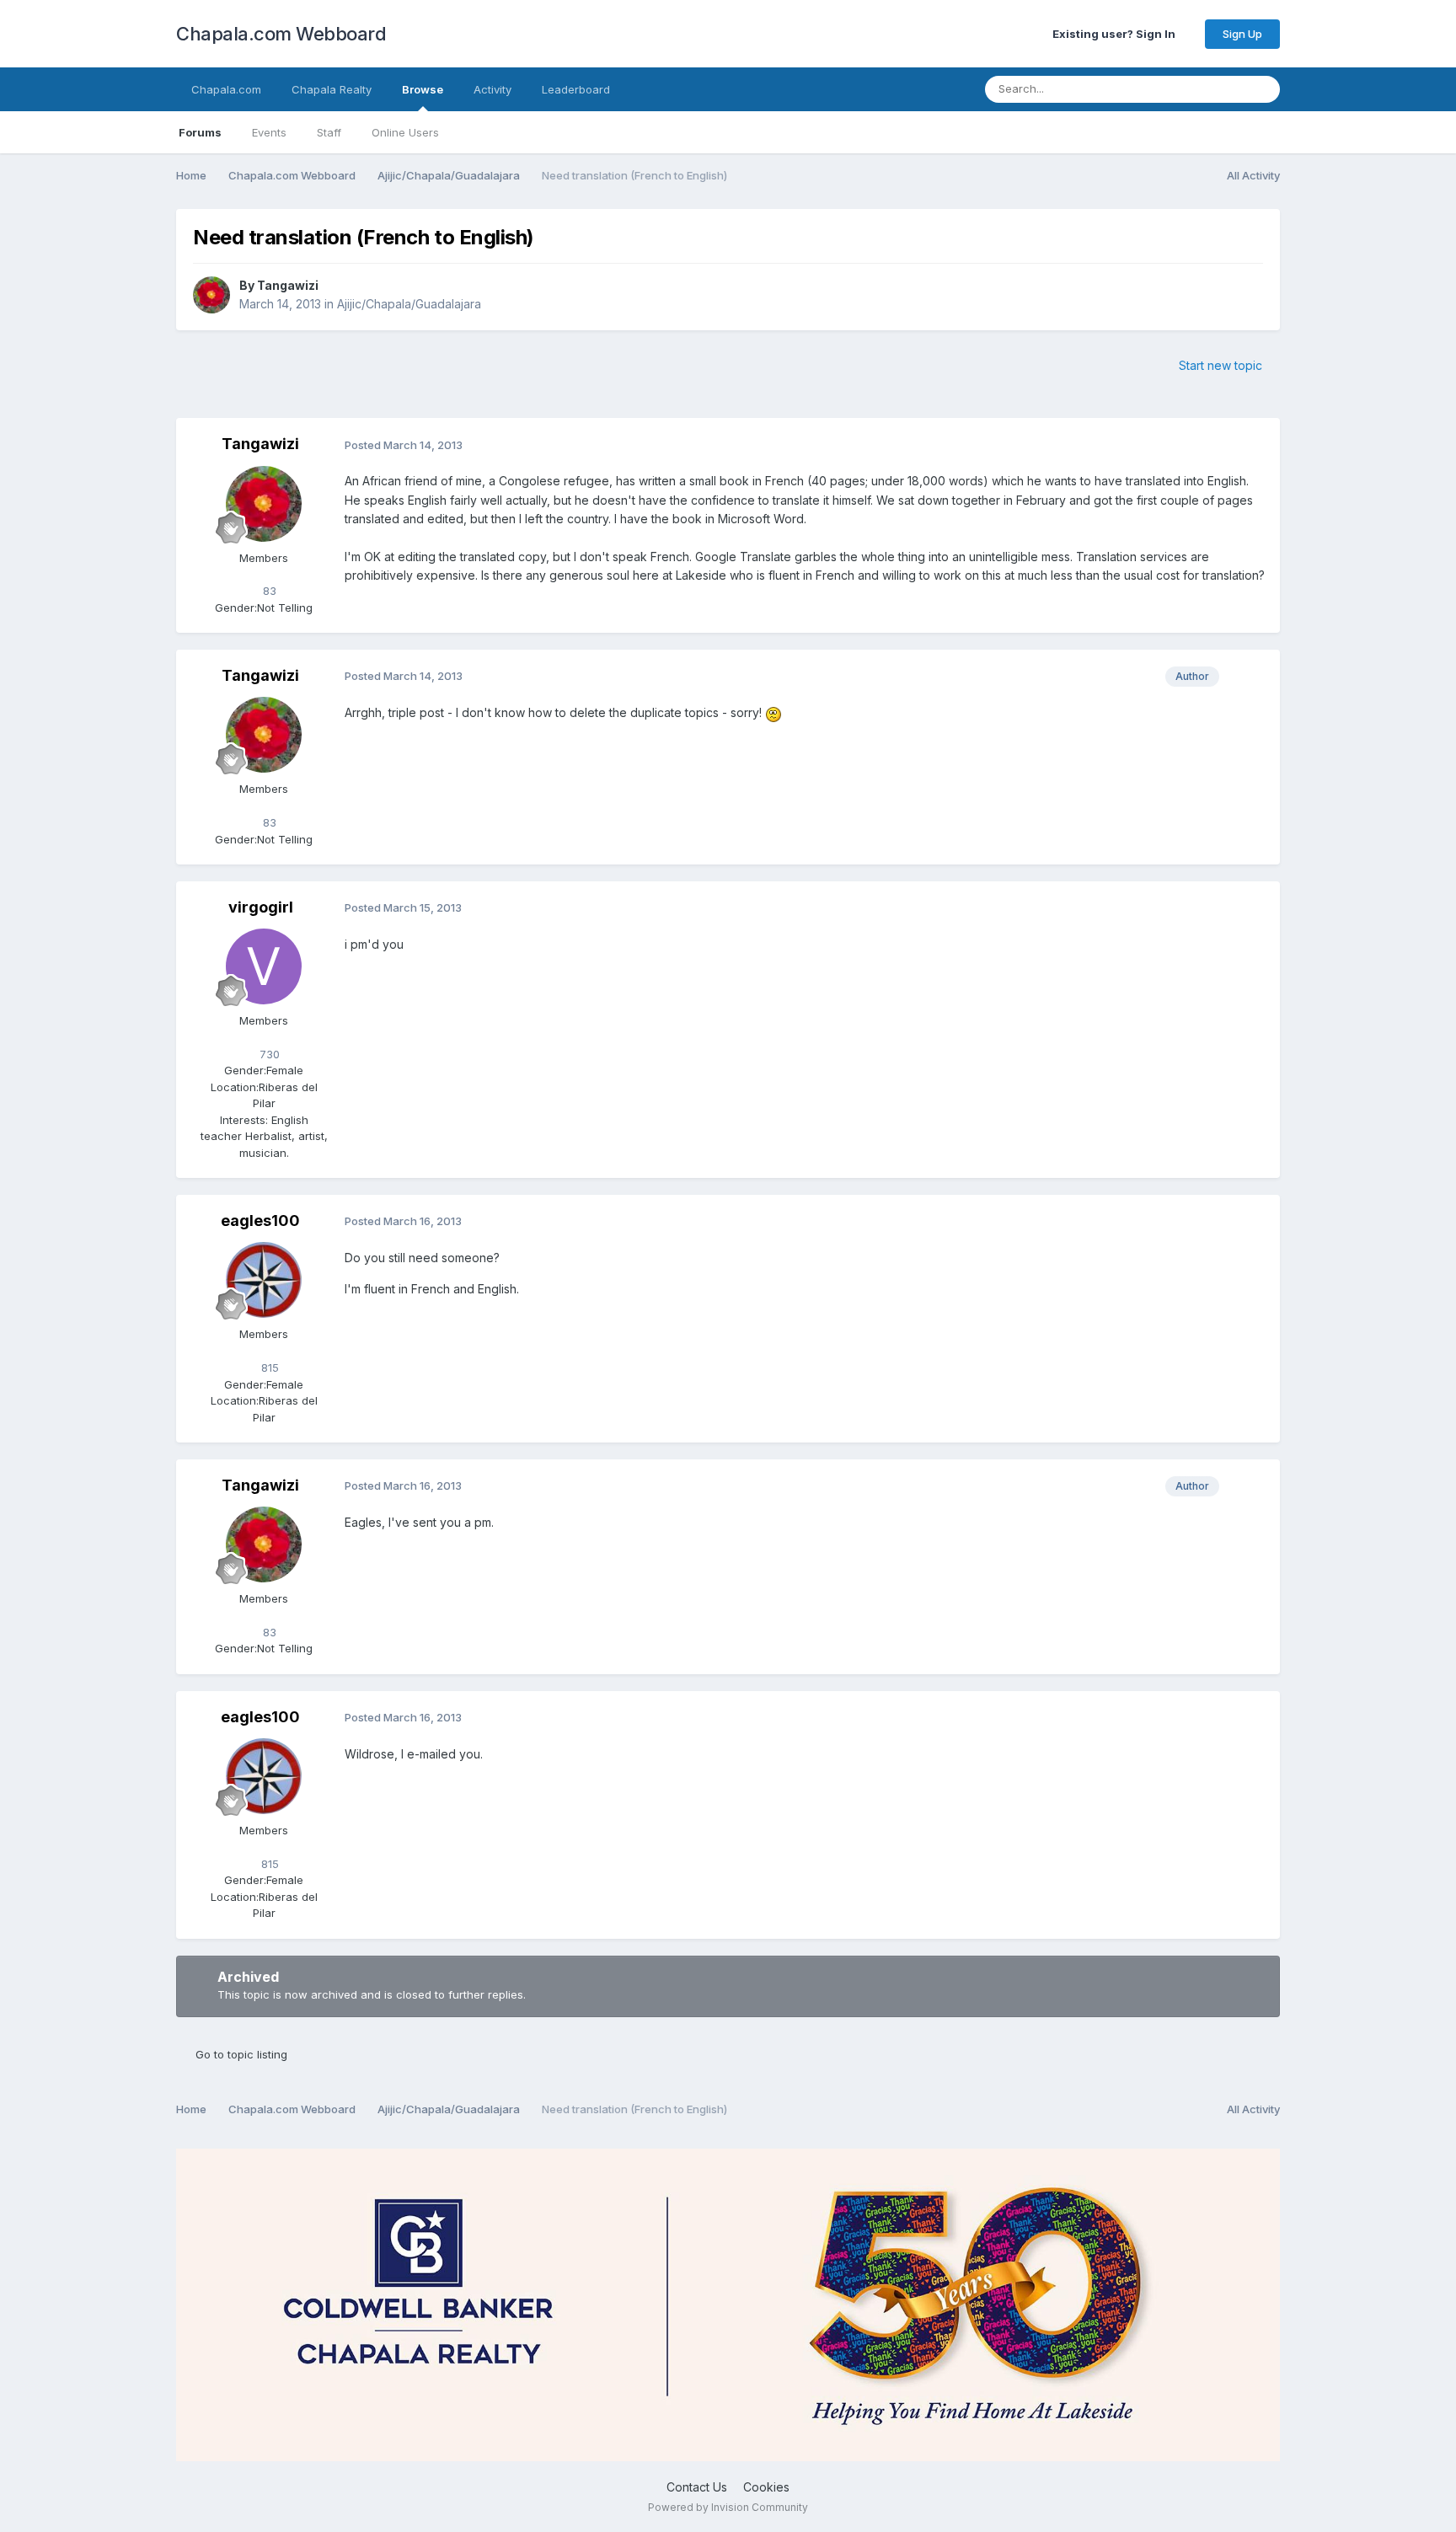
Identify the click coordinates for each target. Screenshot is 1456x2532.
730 (268, 1054)
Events (269, 132)
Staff (329, 132)
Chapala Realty (332, 89)
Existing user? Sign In (1116, 34)
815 (268, 1368)
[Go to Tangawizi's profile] (211, 295)
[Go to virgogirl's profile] (264, 966)
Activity (492, 89)
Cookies (766, 2487)
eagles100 (260, 1220)
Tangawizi (288, 285)
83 (268, 591)
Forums (200, 132)
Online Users (405, 132)
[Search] (1262, 89)
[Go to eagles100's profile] (264, 1280)
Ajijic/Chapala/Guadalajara (409, 304)
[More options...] (1250, 445)
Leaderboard (576, 89)
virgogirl (261, 907)
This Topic (1195, 89)
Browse (423, 89)
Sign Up (1242, 34)
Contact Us (697, 2487)
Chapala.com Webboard (281, 34)
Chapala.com (226, 89)
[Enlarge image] (773, 712)
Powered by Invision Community (728, 2507)
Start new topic (1220, 365)
